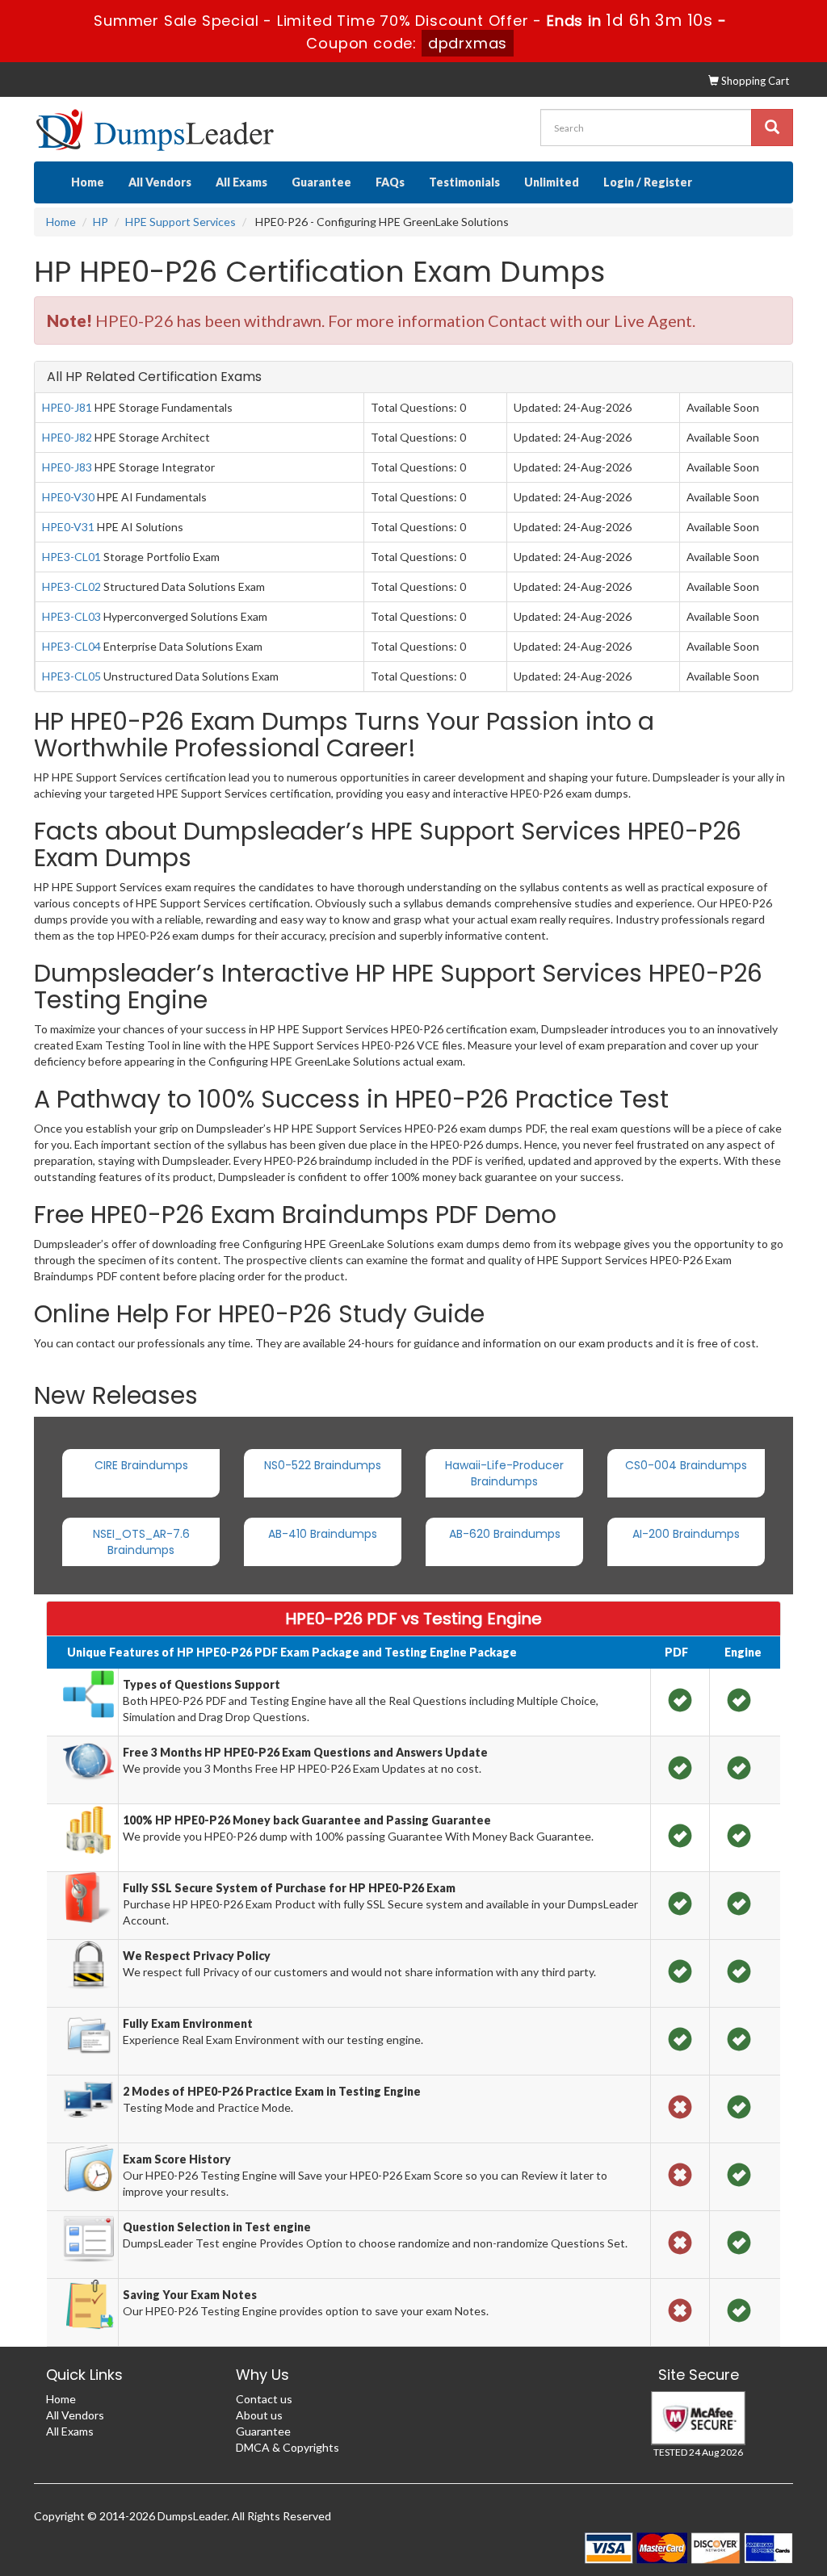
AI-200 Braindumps (686, 1534)
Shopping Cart (754, 81)
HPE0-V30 (68, 497)
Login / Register (648, 182)
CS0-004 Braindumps (686, 1465)
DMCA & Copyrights (288, 2447)
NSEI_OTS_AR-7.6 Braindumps (141, 1542)
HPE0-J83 (67, 467)
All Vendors (160, 182)
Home (88, 182)
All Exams (241, 182)
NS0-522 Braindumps (323, 1465)
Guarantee (321, 182)
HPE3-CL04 (71, 646)
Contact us (264, 2399)
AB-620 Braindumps (505, 1534)
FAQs (390, 182)
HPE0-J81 (67, 407)
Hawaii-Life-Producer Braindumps (504, 1473)
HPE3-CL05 (71, 676)
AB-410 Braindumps (323, 1534)
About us (259, 2415)
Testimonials (464, 182)
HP (101, 222)
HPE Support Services (181, 222)
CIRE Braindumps (141, 1465)
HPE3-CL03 (71, 616)
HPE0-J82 (67, 437)
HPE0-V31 (68, 527)
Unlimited (552, 182)
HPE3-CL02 (71, 586)
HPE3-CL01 (71, 557)
